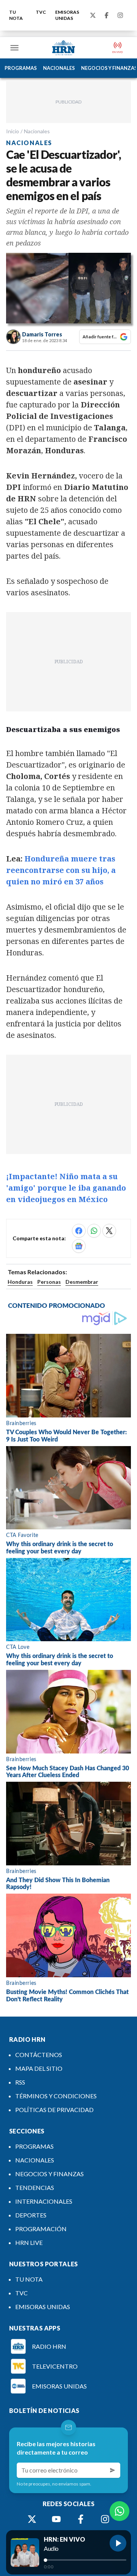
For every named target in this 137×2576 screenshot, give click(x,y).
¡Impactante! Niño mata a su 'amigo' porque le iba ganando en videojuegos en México (66, 1188)
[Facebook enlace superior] (107, 15)
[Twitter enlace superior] (93, 15)
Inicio (13, 131)
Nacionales (37, 131)
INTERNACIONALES (44, 2201)
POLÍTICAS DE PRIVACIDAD (54, 2110)
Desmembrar (82, 1282)
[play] (118, 2543)
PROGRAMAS (21, 68)
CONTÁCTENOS (39, 2055)
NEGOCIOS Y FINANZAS (49, 2174)
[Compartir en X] (109, 1231)
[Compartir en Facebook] (79, 1231)
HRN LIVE (29, 2242)
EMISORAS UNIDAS (67, 15)
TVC (41, 12)
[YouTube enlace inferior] (56, 2519)
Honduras (20, 1282)
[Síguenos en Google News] (79, 1246)
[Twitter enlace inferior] (32, 2519)
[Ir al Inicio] (64, 48)
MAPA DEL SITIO (39, 2068)
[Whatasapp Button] (119, 2511)
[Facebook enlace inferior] (81, 2519)
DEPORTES (31, 2215)
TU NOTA (16, 15)
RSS (20, 2082)
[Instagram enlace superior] (120, 15)
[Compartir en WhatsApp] (94, 1231)
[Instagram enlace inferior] (105, 2519)
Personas (49, 1282)
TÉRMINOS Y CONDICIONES (56, 2096)
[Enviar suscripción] (113, 2470)
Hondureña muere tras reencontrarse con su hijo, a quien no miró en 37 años (61, 870)
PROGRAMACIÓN (41, 2229)
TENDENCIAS (35, 2187)
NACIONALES (59, 68)
